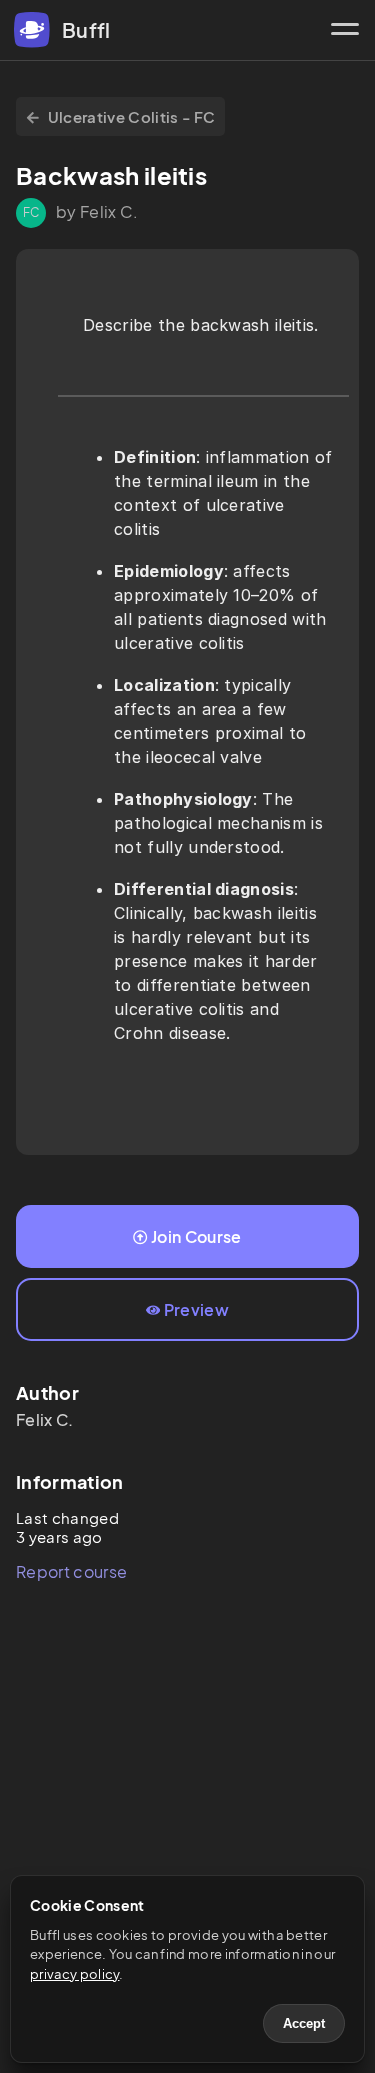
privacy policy (74, 1974)
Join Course (196, 1236)
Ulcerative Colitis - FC (131, 116)
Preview (196, 1309)
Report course (71, 1571)
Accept (304, 2023)
